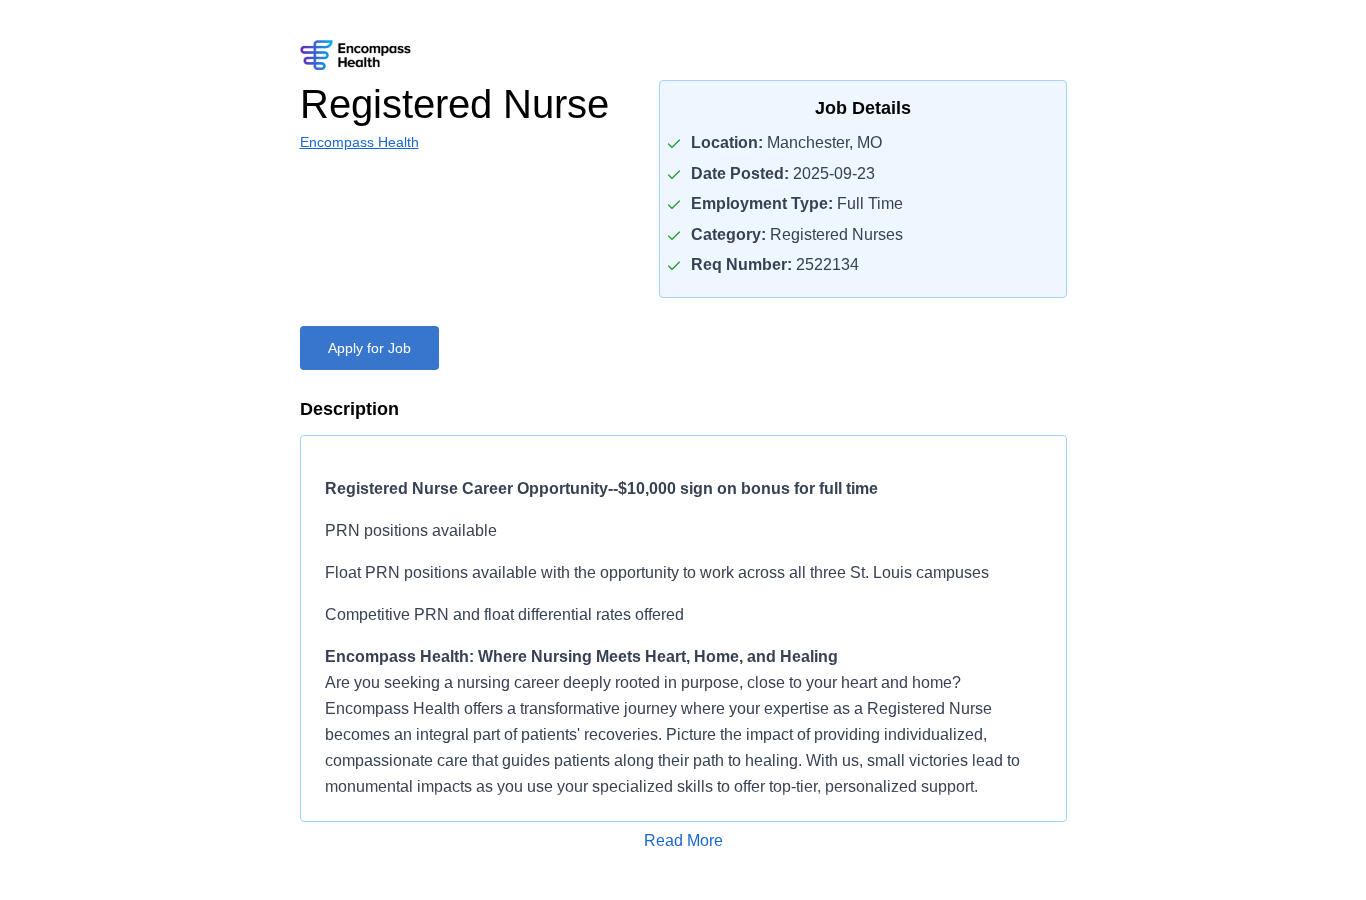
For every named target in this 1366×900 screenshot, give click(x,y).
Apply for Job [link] (369, 348)
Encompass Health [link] (359, 142)
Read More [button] (683, 840)
